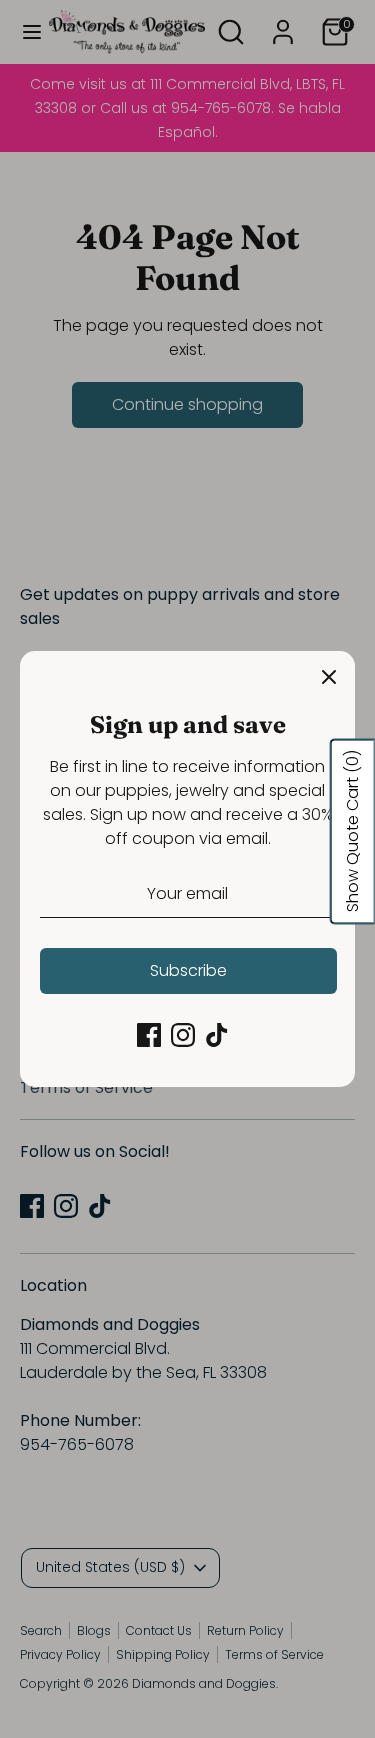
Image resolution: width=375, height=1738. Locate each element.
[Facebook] (149, 1035)
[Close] (329, 677)
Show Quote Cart (352, 832)
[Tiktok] (217, 1035)
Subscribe (188, 970)
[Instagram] (183, 1035)
